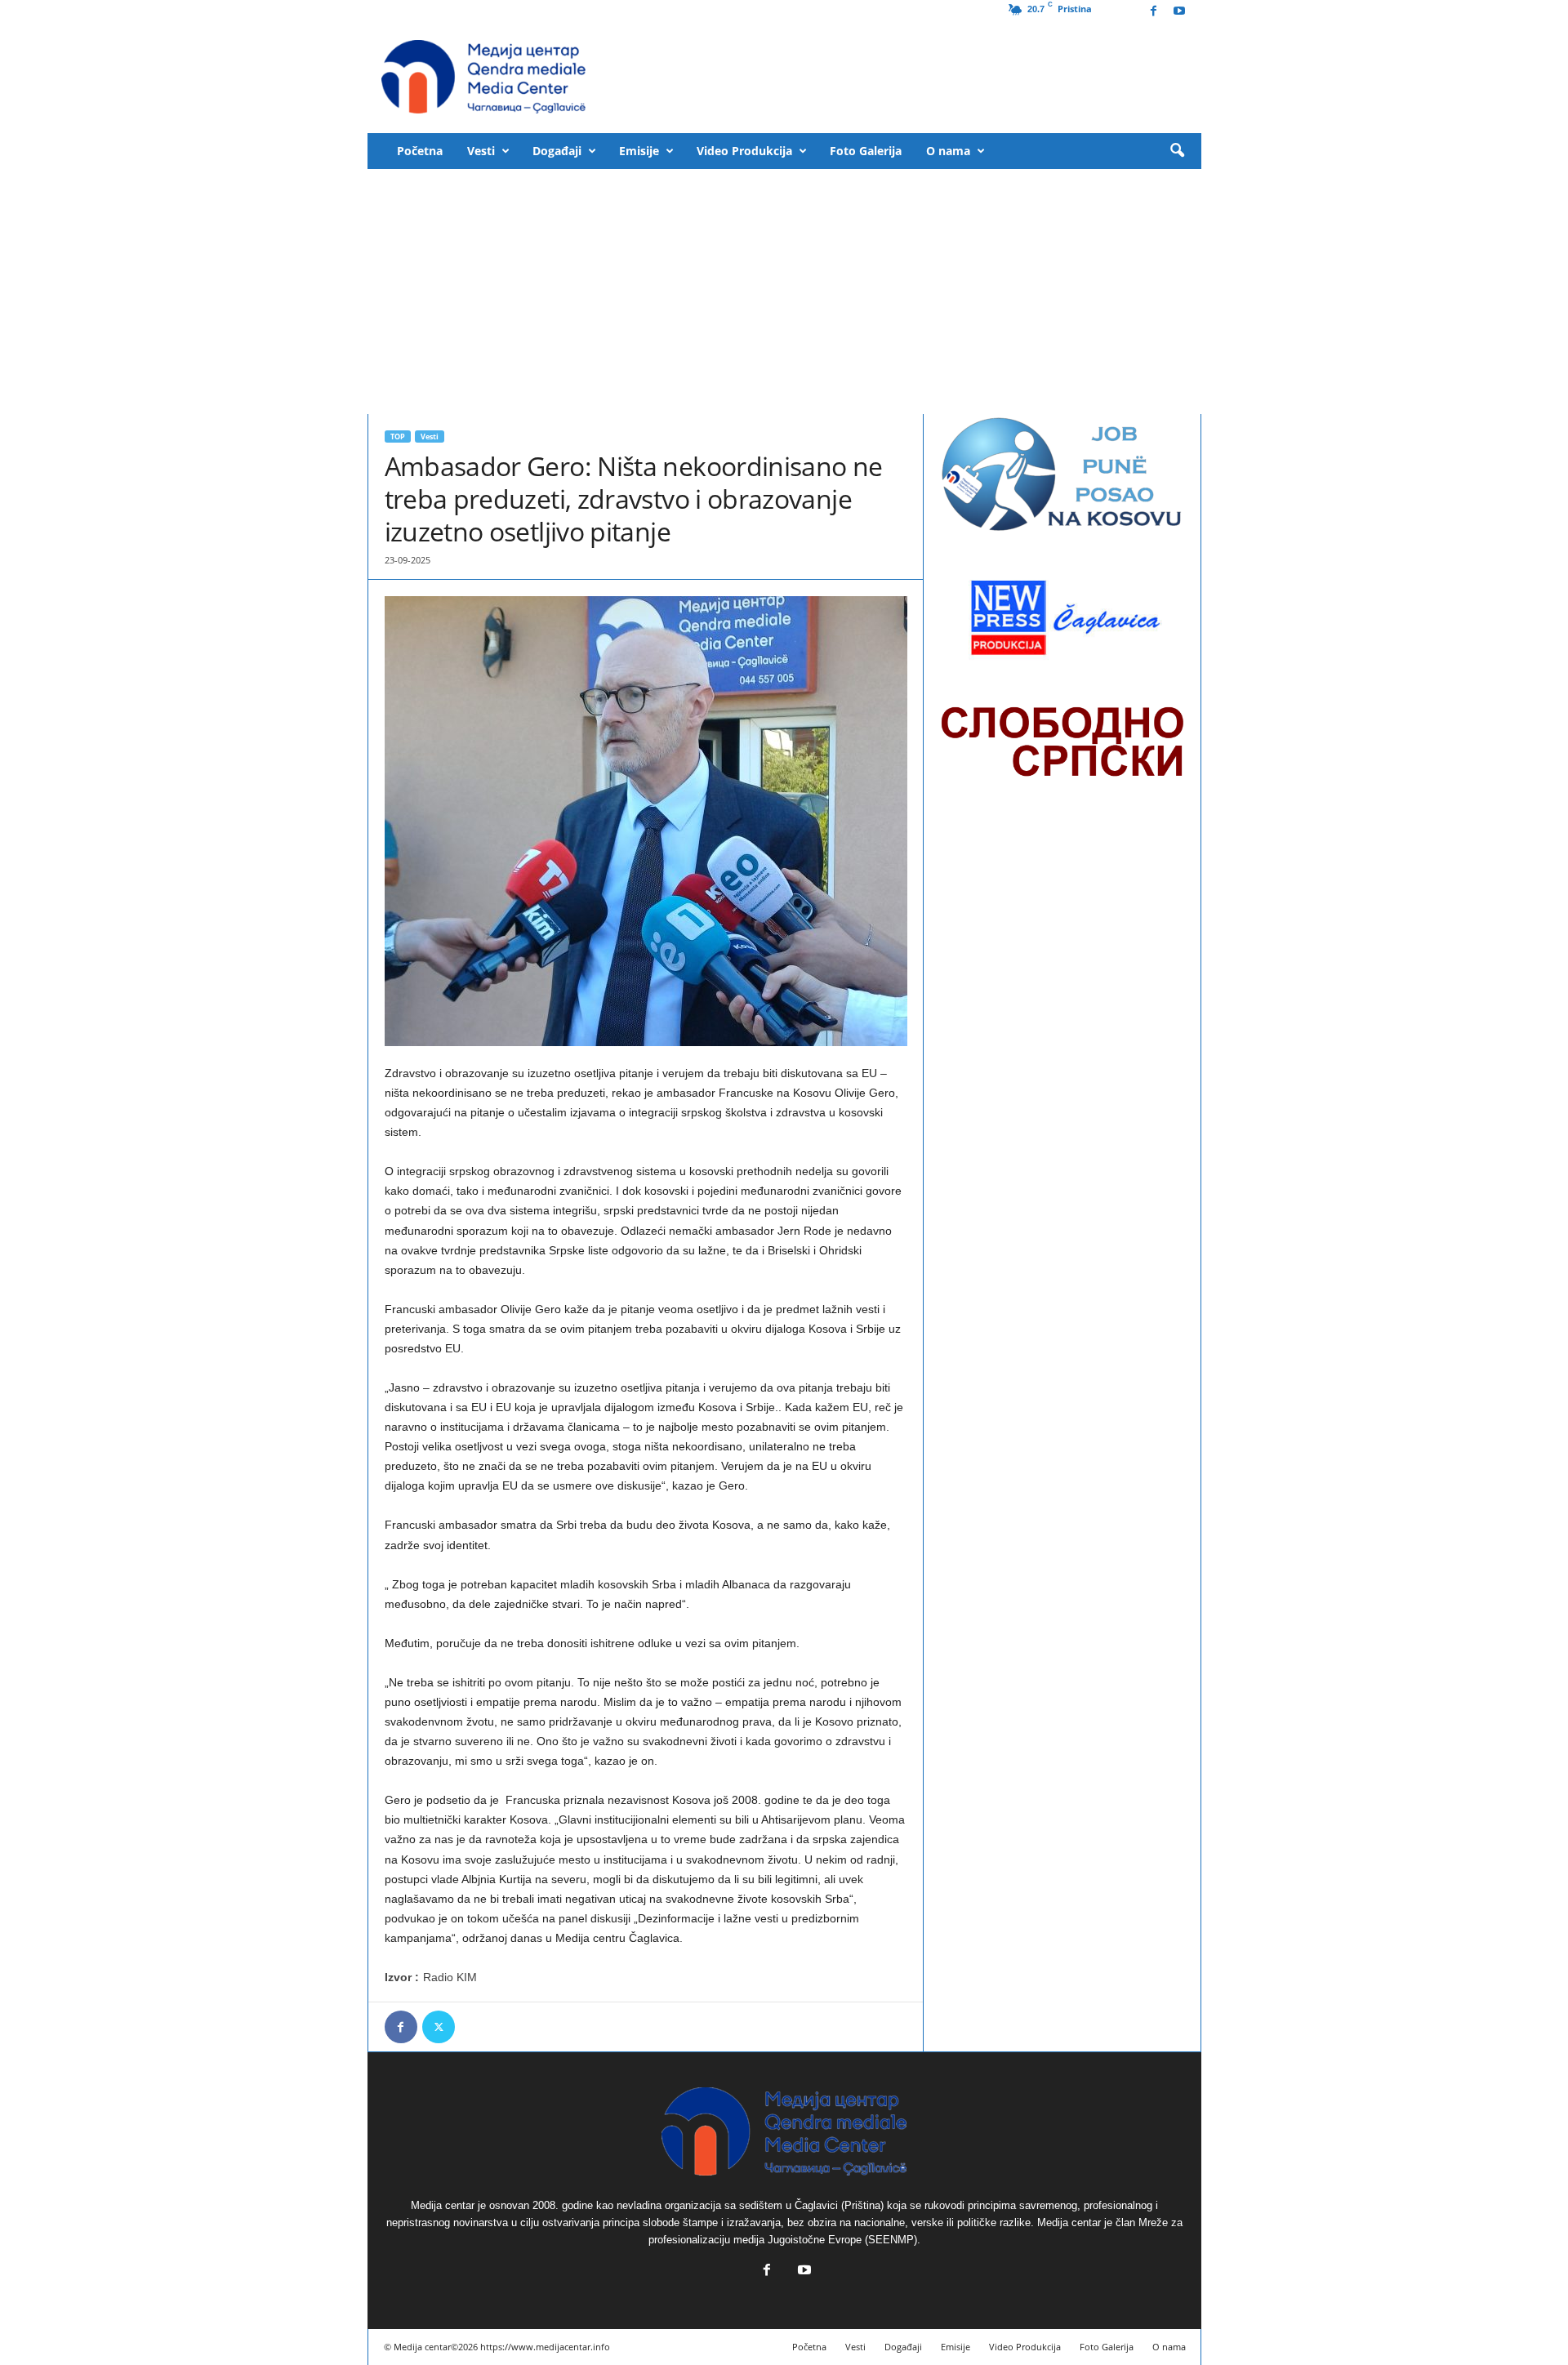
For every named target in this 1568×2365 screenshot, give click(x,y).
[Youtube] (1179, 12)
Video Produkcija (744, 151)
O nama (948, 151)
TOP (398, 436)
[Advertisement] (784, 292)
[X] (439, 2027)
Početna (420, 151)
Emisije (639, 151)
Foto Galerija (866, 151)
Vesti (481, 151)
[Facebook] (1154, 12)
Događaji (557, 151)
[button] (1177, 151)
